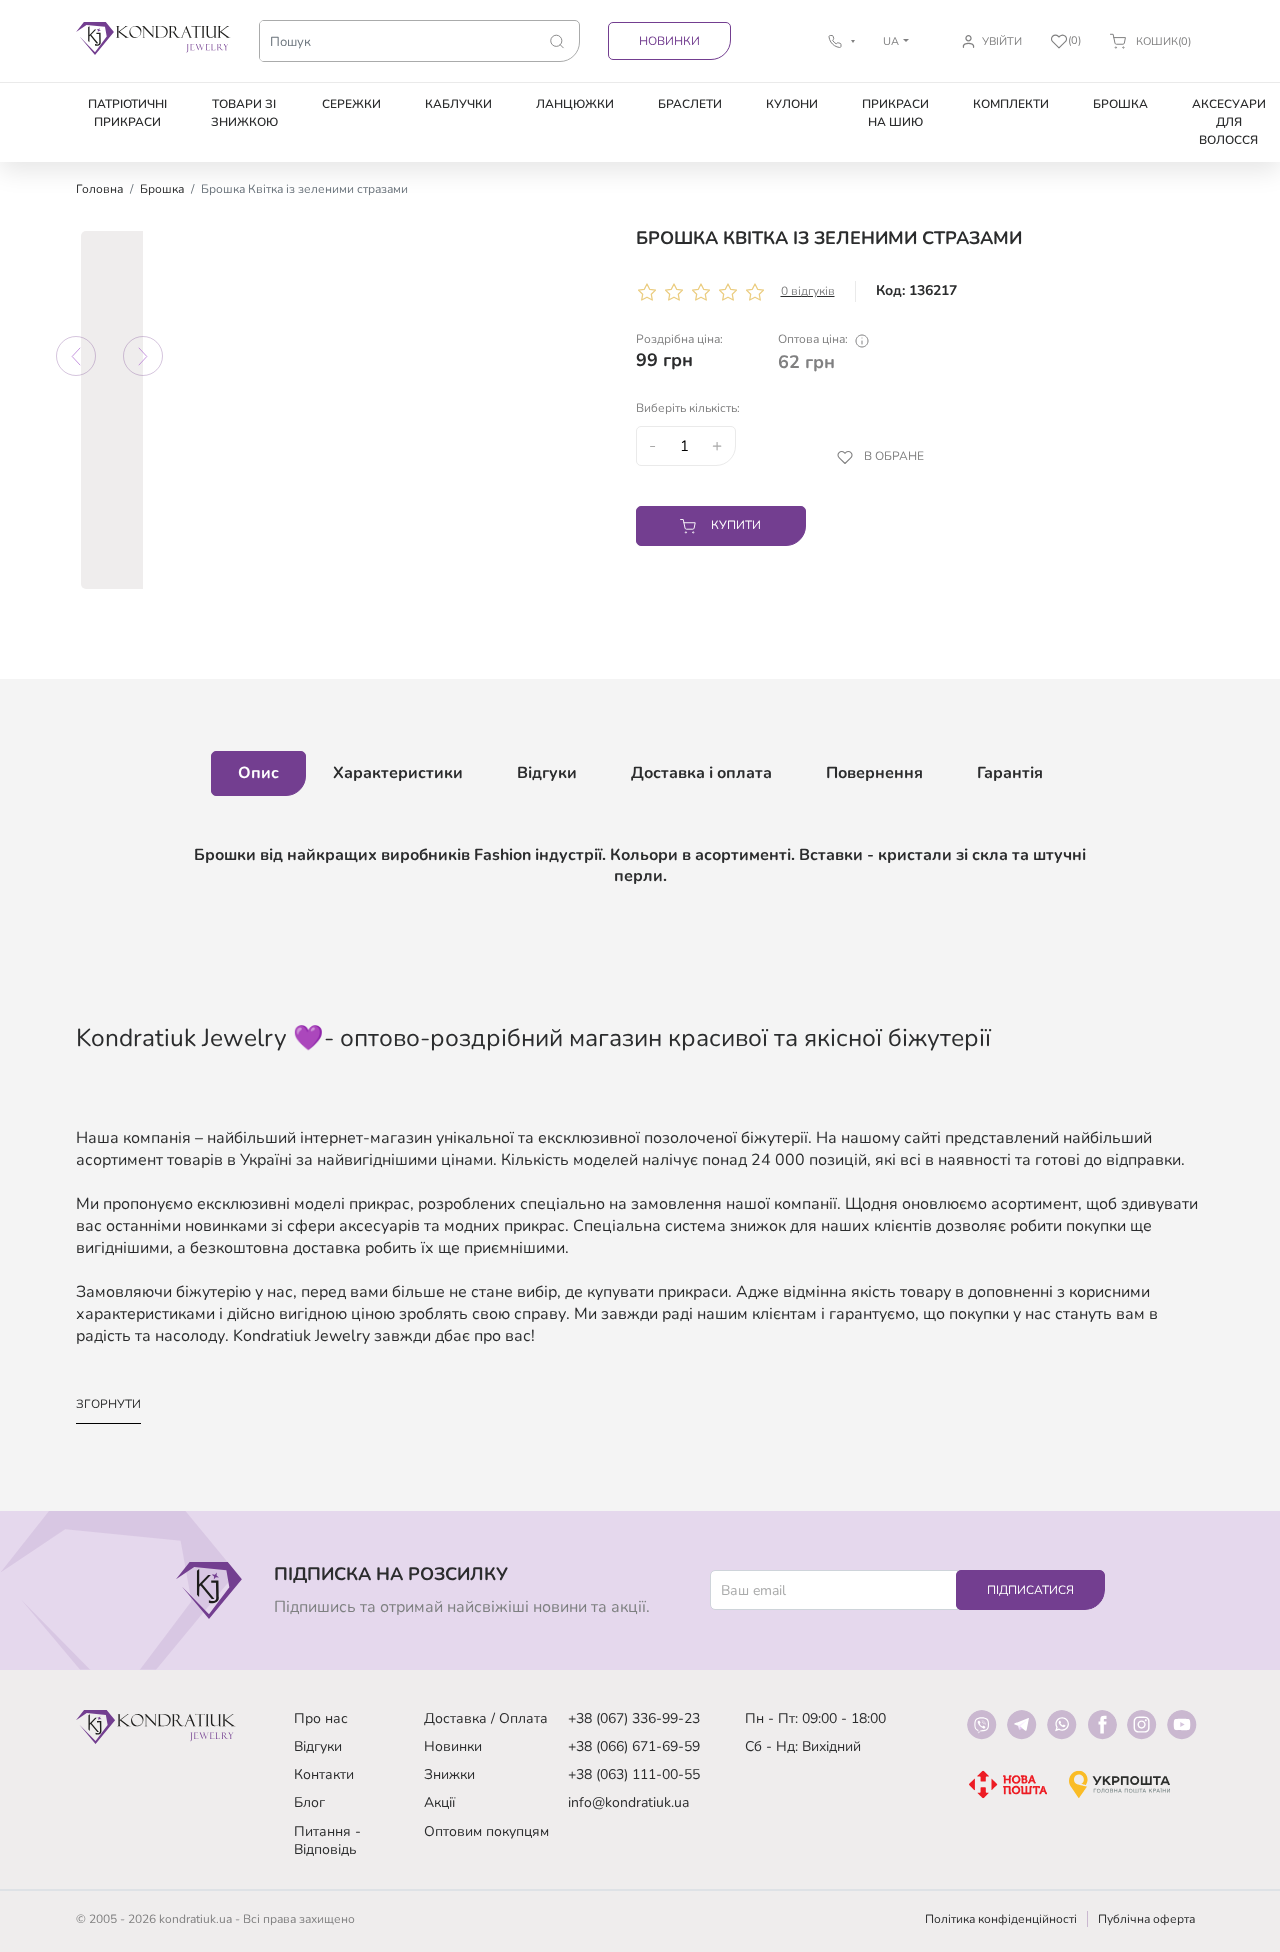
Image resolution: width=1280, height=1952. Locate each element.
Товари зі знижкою (244, 113)
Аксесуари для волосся (1229, 122)
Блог (309, 1802)
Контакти (324, 1774)
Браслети (690, 104)
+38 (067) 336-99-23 (634, 1718)
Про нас (321, 1718)
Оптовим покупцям (486, 1831)
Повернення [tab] (874, 773)
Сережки (351, 104)
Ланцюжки (575, 104)
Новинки (669, 41)
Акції (439, 1802)
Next (143, 356)
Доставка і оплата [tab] (701, 773)
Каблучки (458, 104)
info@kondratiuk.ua (628, 1802)
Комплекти (1011, 104)
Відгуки (318, 1746)
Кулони (792, 104)
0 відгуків (808, 291)
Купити (736, 525)
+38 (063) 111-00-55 (634, 1774)
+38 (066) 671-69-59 (634, 1746)
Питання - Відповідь (327, 1840)
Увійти (1002, 41)
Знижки (449, 1774)
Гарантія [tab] (1010, 773)
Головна (99, 189)
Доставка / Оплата (486, 1718)
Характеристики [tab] (398, 773)
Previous (76, 356)
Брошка (1120, 104)
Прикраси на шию (895, 113)
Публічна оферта (1146, 1919)
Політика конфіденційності (1001, 1919)
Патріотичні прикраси (127, 113)
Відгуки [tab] (547, 773)
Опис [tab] (258, 773)
